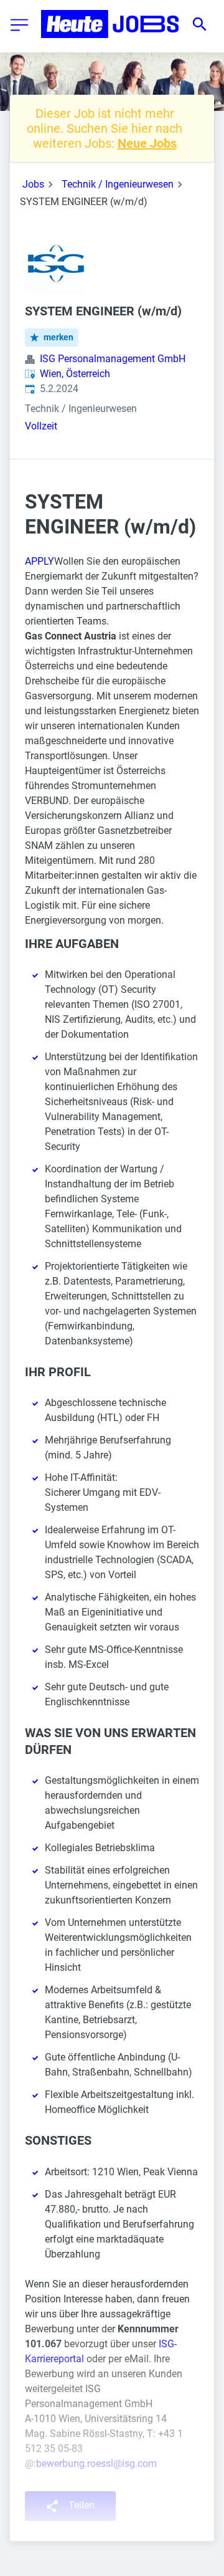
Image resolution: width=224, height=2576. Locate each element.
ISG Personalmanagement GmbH (113, 359)
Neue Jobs (147, 143)
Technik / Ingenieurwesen (118, 184)
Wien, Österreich (75, 374)
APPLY (40, 561)
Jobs (33, 184)
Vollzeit (41, 426)
